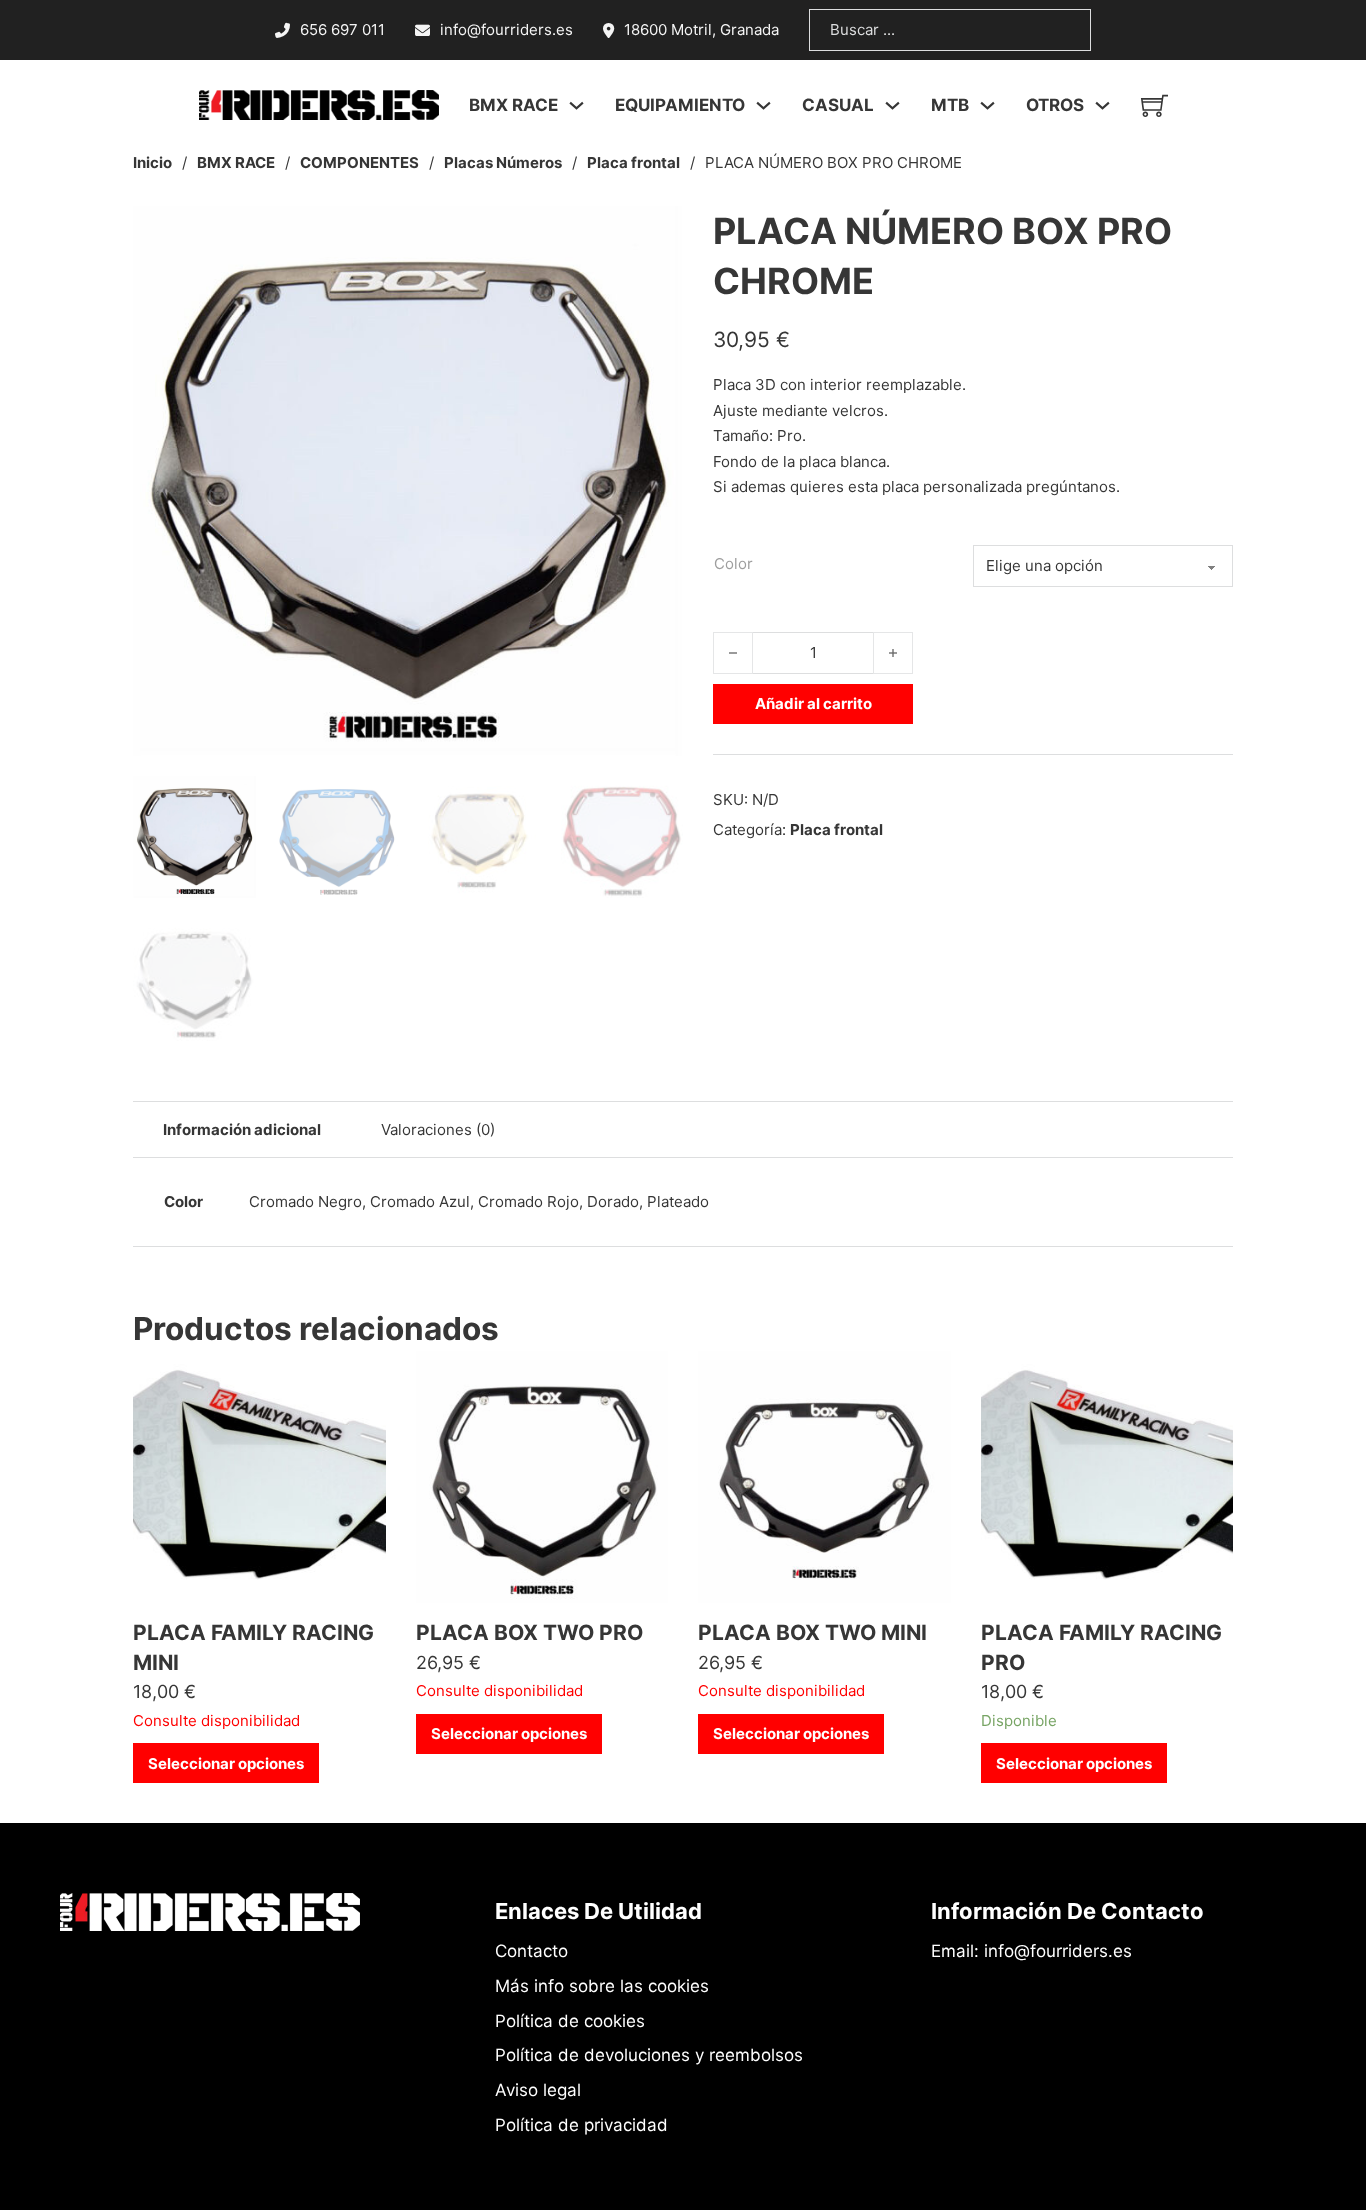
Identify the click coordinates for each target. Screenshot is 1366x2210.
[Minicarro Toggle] (1154, 105)
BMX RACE (236, 162)
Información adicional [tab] (242, 1129)
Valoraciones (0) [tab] (438, 1129)
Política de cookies (570, 2021)
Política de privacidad (581, 2125)
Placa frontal (633, 162)
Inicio (152, 162)
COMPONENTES (359, 162)
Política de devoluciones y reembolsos (649, 2055)
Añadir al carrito (813, 703)
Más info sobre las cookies (602, 1986)
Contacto (531, 1951)
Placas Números (503, 162)
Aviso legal (538, 2090)
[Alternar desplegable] (576, 105)
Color (733, 563)
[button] (656, 233)
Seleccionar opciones (226, 1763)
